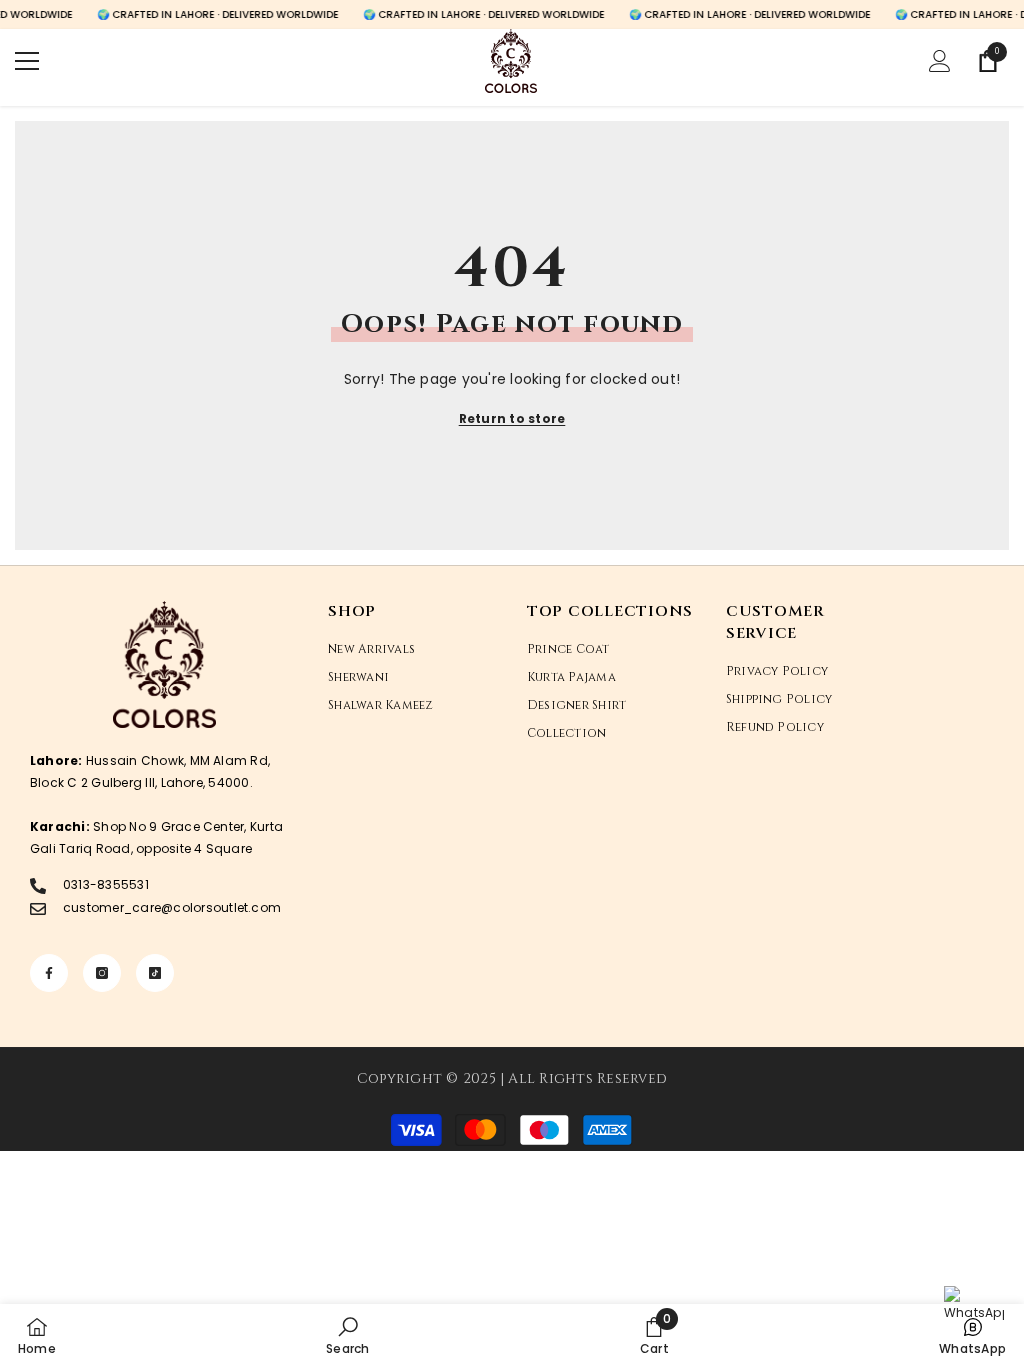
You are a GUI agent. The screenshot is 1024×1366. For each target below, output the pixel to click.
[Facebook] (49, 973)
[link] (347, 1335)
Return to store (512, 418)
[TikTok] (155, 973)
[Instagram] (102, 973)
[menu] (27, 61)
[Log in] (940, 61)
